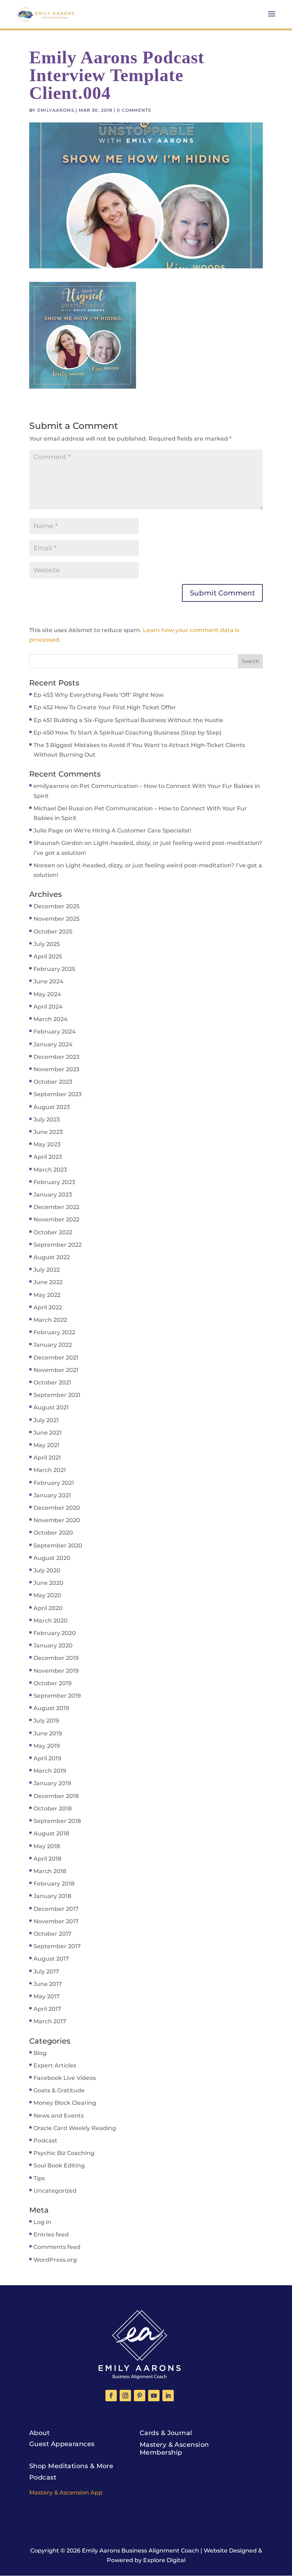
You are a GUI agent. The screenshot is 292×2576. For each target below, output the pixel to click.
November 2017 (56, 1921)
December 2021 (56, 1358)
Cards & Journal (166, 2433)
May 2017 (47, 1996)
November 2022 (56, 1219)
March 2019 (50, 1771)
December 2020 (57, 1508)
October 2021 (52, 1382)
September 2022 (58, 1245)
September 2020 (58, 1545)
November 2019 (56, 1671)
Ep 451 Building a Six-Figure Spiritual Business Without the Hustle (128, 720)
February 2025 (54, 969)
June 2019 (48, 1733)
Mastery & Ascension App (66, 2493)
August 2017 (51, 1959)
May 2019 (47, 1746)
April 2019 (47, 1758)
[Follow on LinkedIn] (168, 2396)
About (39, 2433)
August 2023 (52, 1107)
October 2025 (53, 932)
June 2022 (48, 1282)
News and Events (59, 2116)
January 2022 (53, 1345)
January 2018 (52, 1896)
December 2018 (56, 1796)
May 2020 (47, 1595)
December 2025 (56, 906)
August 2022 (52, 1257)
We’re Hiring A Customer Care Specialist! (132, 830)
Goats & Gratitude (59, 2090)
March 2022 (50, 1320)
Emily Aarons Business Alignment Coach (140, 2551)
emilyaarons (56, 110)
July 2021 (46, 1420)
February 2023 (54, 1182)
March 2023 (50, 1170)
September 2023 (58, 1094)
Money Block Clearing (65, 2103)
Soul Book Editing (59, 2165)
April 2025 (48, 956)
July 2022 (47, 1270)
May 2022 (47, 1295)
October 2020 (53, 1533)
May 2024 (47, 994)
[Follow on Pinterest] (140, 2396)
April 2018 (47, 1859)
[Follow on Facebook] (111, 2396)
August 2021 (51, 1407)
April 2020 (48, 1608)
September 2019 (57, 1696)
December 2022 (56, 1207)
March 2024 (51, 1019)
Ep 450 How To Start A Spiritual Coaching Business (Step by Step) (127, 733)
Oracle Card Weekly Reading (75, 2128)
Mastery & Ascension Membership (174, 2449)
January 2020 (53, 1646)
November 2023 (56, 1069)
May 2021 (46, 1445)
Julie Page (48, 830)
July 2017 (46, 1972)
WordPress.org (55, 2260)
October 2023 (53, 1082)
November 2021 (56, 1370)
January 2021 (52, 1495)
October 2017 (53, 1934)
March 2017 (50, 2021)
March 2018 (50, 1871)
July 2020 (47, 1570)
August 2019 (51, 1708)
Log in (42, 2222)
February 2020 (55, 1633)
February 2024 (55, 1032)
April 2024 (48, 1007)
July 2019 (46, 1721)
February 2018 (54, 1884)
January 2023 (53, 1195)
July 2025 (47, 944)
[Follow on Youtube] (154, 2396)
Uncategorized (55, 2191)
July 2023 (47, 1119)
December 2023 (56, 1057)
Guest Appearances (62, 2444)
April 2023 (48, 1157)
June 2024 (48, 981)
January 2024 (53, 1044)
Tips (39, 2178)
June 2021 (48, 1433)
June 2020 (48, 1583)
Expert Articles (55, 2065)
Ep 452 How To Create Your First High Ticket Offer (105, 707)
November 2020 (57, 1520)
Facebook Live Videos (65, 2078)
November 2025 (56, 919)
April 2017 (47, 2009)
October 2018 (53, 1809)
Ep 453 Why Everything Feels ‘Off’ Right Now (98, 695)
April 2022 (48, 1307)
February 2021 (54, 1483)
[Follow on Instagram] (125, 2396)
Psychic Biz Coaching (64, 2153)
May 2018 (47, 1846)
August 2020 (52, 1558)
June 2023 (48, 1132)
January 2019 (52, 1783)
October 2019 (53, 1683)
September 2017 (57, 1946)
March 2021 (50, 1470)
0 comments (134, 110)
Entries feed (51, 2235)
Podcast (45, 2141)
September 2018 (57, 1821)
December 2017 (56, 1909)
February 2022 (54, 1332)
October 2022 (53, 1232)
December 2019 (56, 1658)
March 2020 (51, 1621)
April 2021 (47, 1458)
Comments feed (57, 2247)
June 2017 (48, 1984)
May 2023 (47, 1144)
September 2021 (57, 1395)
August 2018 (51, 1833)
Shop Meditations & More (71, 2466)
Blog (40, 2053)
